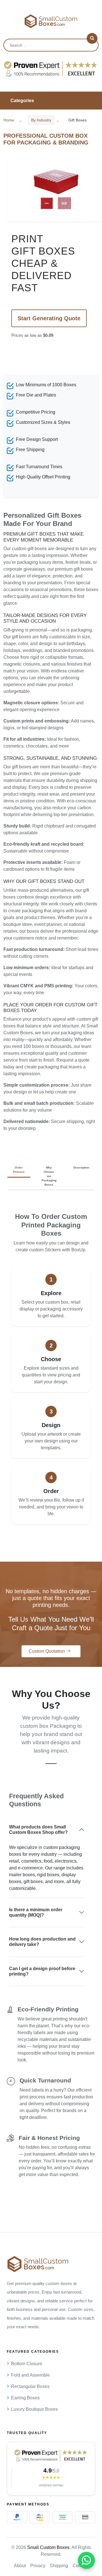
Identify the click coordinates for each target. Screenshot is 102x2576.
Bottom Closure (27, 2364)
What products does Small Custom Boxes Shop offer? (38, 1830)
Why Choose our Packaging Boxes (49, 1176)
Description (81, 1168)
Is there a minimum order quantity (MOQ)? (36, 1912)
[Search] (92, 38)
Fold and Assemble (30, 2375)
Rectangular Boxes (30, 2386)
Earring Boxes (25, 2398)
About (20, 2566)
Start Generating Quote (49, 318)
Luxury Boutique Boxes (34, 2409)
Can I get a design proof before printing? (42, 1971)
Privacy (38, 2566)
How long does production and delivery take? (42, 1942)
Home (9, 120)
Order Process (19, 1170)
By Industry (41, 120)
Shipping (59, 2566)
